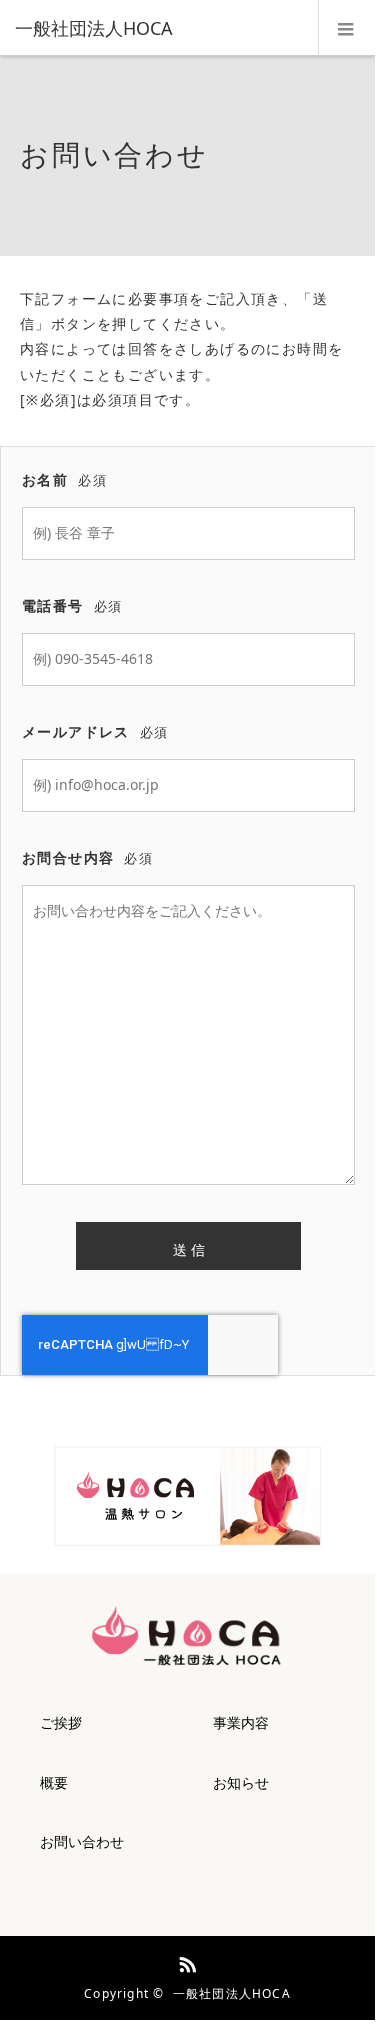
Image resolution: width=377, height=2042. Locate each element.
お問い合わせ (82, 1841)
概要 (54, 1782)
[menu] (346, 28)
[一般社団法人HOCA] (157, 28)
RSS (185, 1961)
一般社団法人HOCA (232, 1993)
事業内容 (241, 1722)
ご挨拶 (61, 1722)
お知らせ (241, 1782)
